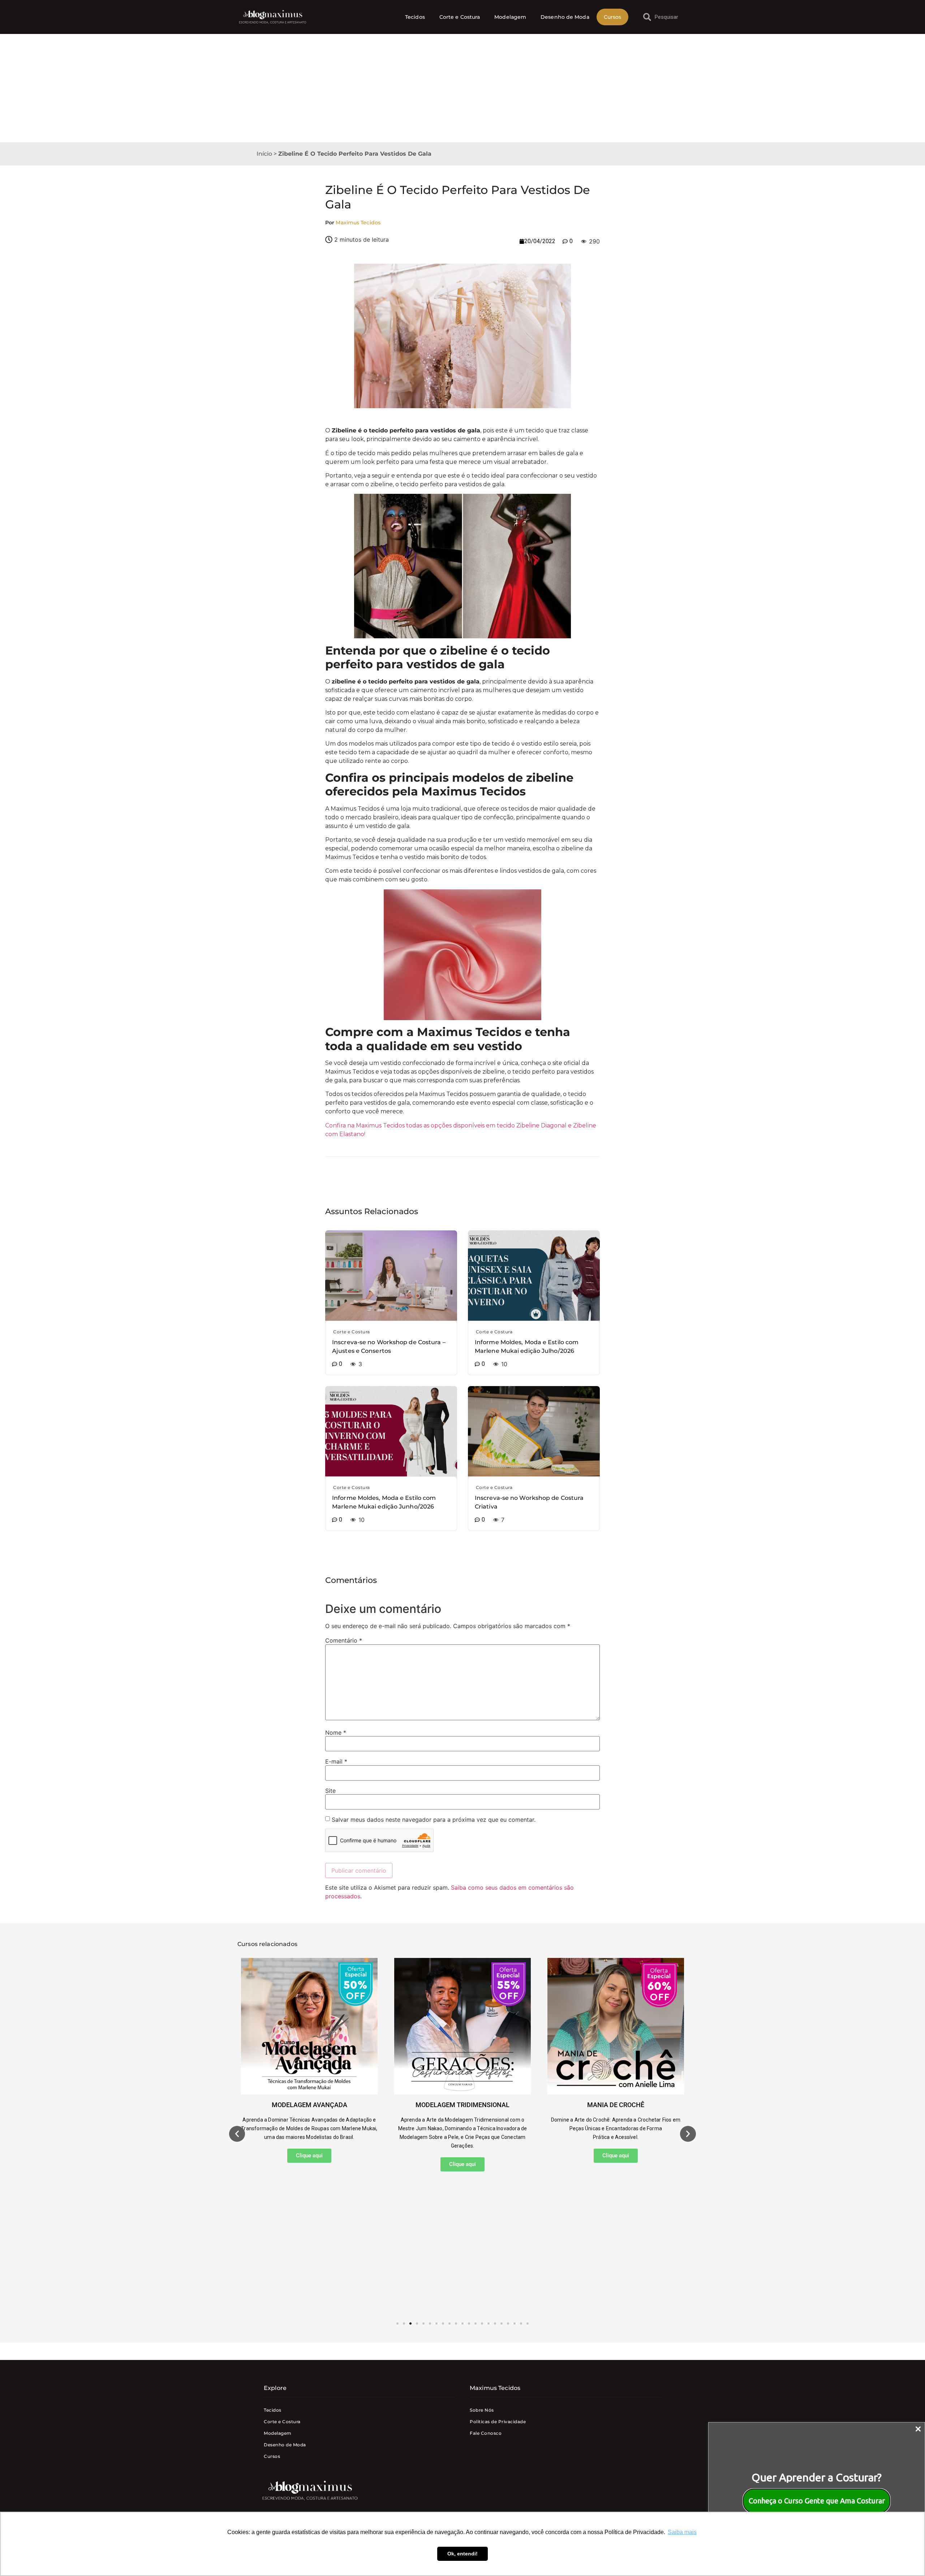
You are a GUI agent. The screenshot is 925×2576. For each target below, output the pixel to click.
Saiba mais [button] (682, 2532)
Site (330, 1791)
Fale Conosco (486, 2433)
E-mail (336, 1761)
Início (264, 154)
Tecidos (415, 17)
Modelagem (510, 17)
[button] (237, 2134)
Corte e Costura (460, 17)
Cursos (613, 17)
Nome (336, 1733)
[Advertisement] (462, 88)
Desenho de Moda (565, 17)
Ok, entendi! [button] (462, 2554)
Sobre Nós (482, 2410)
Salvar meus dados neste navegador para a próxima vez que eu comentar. (434, 1820)
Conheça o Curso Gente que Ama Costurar (817, 2501)
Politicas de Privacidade (498, 2422)
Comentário (344, 1640)
